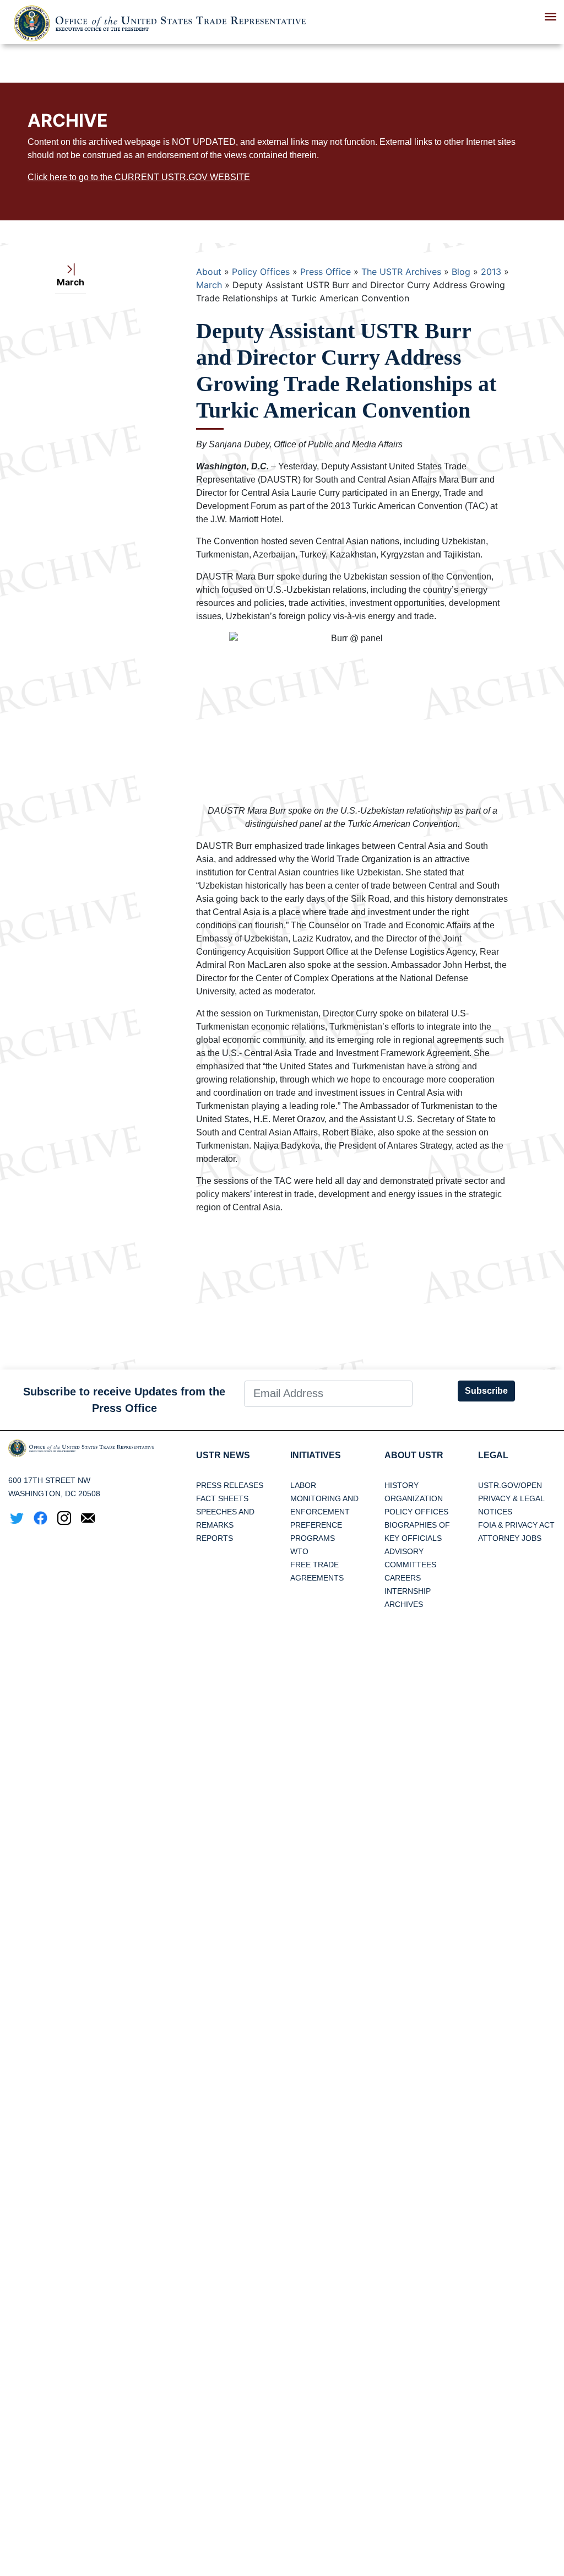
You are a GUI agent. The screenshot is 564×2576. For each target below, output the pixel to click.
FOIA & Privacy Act (516, 1525)
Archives (404, 1604)
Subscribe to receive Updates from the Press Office (124, 1400)
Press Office (326, 272)
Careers (403, 1578)
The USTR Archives (401, 272)
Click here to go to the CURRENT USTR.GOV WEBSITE (139, 177)
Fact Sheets (222, 1498)
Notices (495, 1512)
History (402, 1485)
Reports (215, 1538)
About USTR (414, 1455)
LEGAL (493, 1455)
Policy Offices (261, 272)
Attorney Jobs (510, 1538)
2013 (491, 272)
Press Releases (230, 1485)
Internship (408, 1591)
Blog (461, 272)
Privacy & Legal (511, 1498)
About (209, 272)
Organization (414, 1498)
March (209, 285)
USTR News (223, 1455)
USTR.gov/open (510, 1485)
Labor (303, 1485)
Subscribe (486, 1391)
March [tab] (70, 282)
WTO (299, 1551)
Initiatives (316, 1455)
